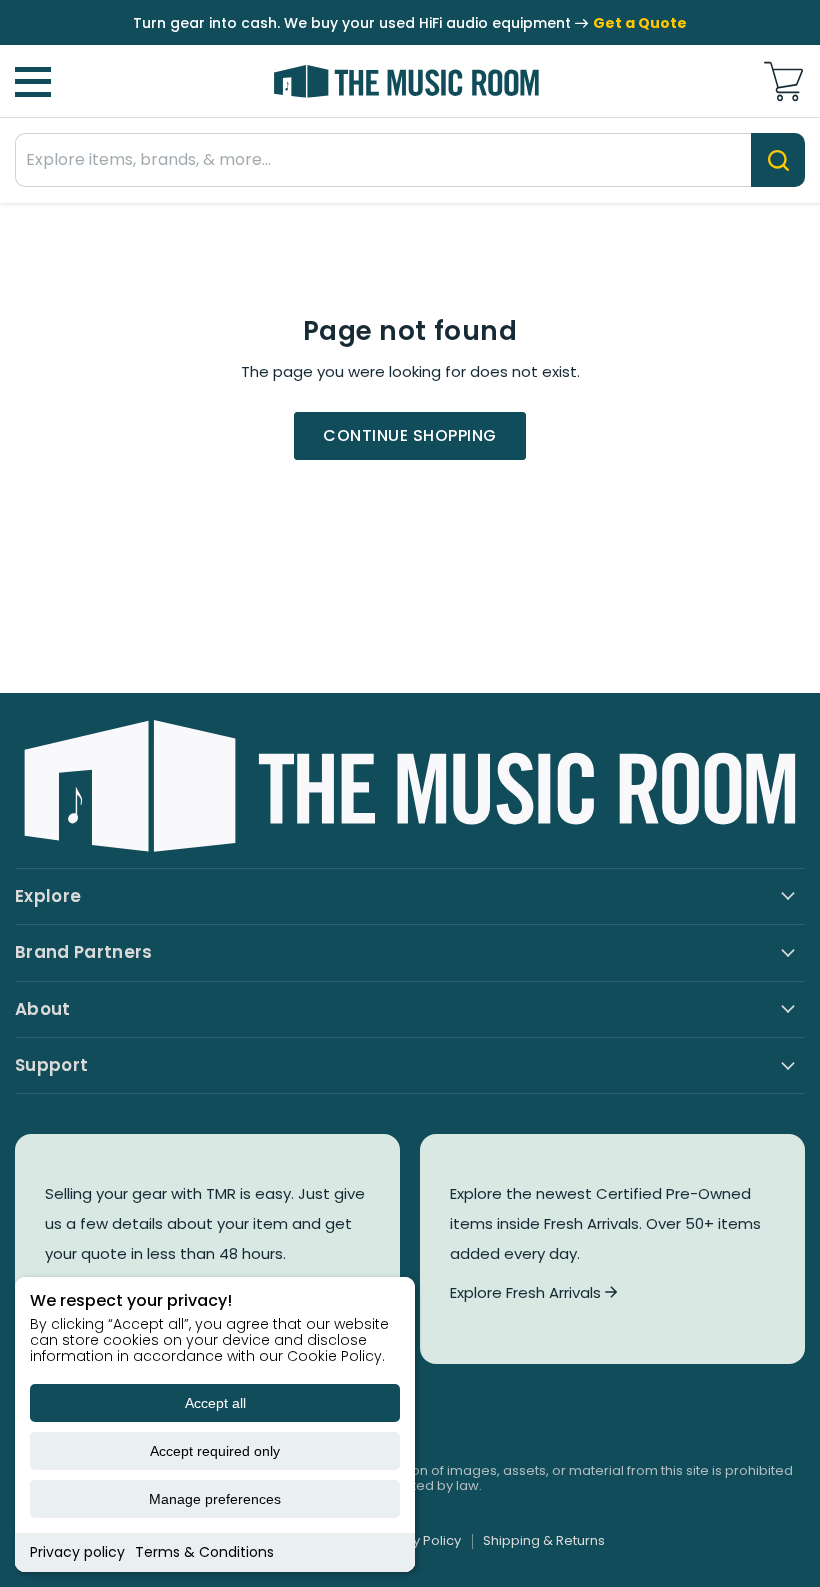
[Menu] (33, 82)
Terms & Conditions (204, 1552)
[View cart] (783, 81)
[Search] (778, 160)
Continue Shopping (409, 435)
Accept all (215, 1403)
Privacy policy (77, 1552)
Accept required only (215, 1451)
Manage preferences (215, 1499)
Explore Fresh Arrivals (527, 1292)
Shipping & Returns (544, 1540)
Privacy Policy (417, 1540)
